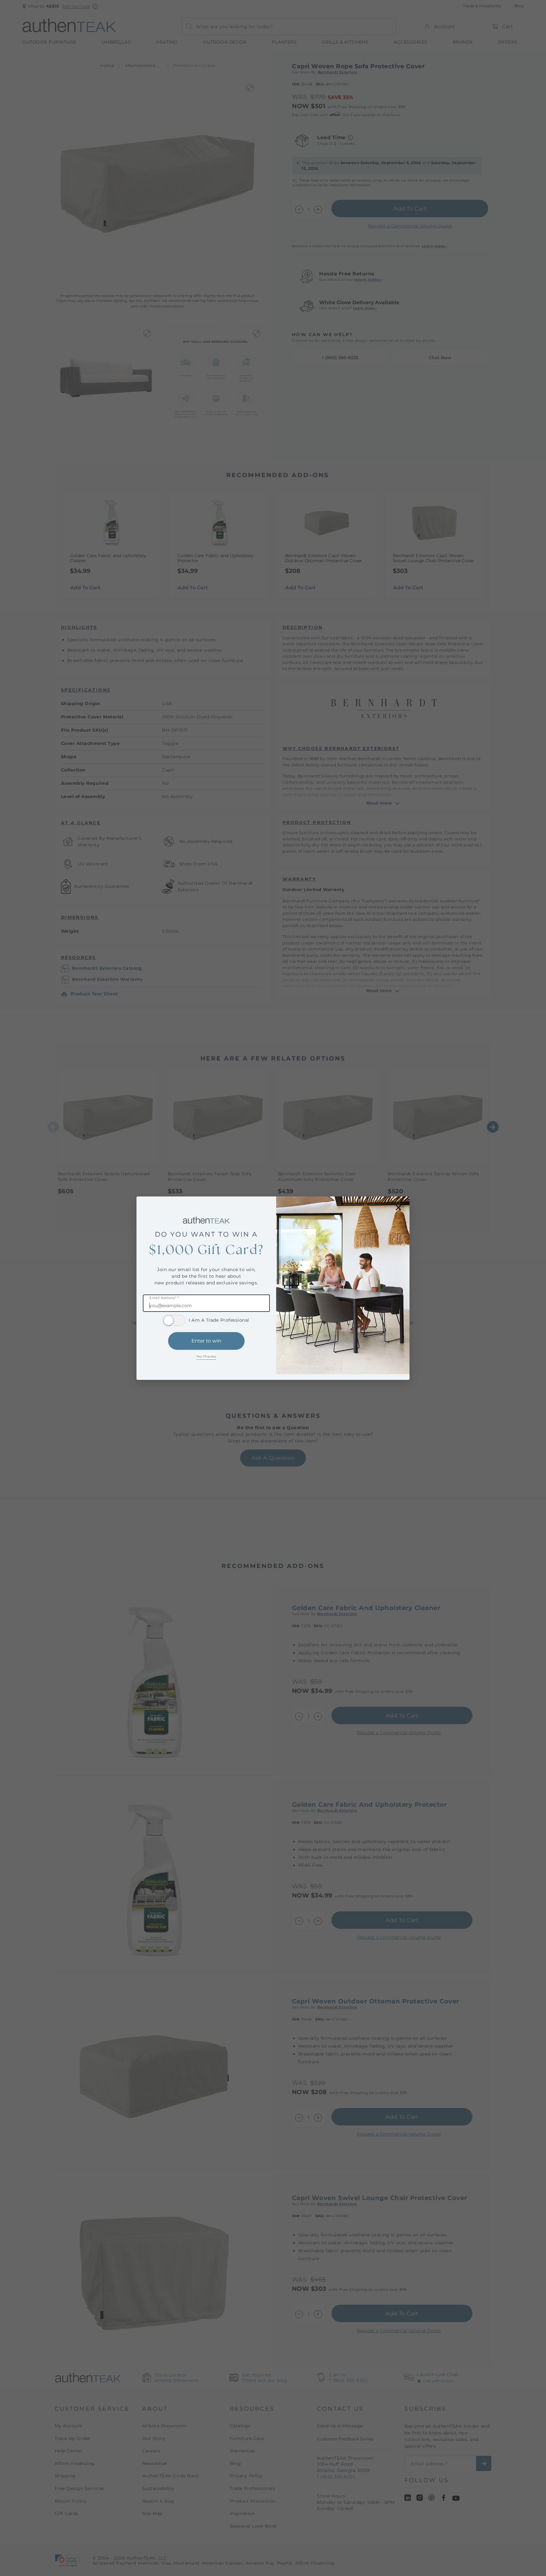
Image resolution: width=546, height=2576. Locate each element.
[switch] (174, 1320)
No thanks (206, 1356)
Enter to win (206, 1341)
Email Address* (164, 1298)
